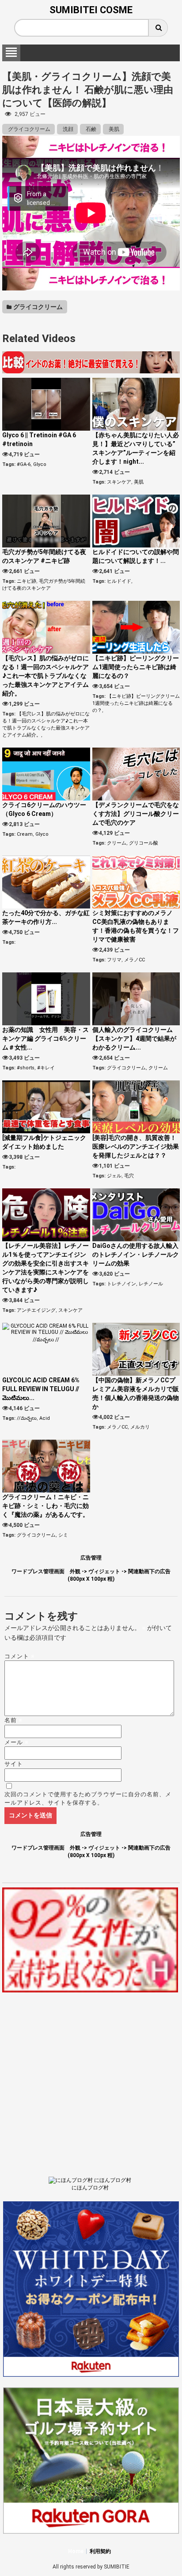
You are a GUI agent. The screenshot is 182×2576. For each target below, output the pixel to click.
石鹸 (90, 129)
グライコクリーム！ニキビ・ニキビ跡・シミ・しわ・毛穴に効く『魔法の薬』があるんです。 (45, 1506)
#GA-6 (24, 464)
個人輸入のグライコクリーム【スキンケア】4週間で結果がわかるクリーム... (134, 1039)
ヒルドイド (119, 581)
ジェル (114, 1176)
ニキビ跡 (27, 581)
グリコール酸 (144, 843)
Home (76, 2551)
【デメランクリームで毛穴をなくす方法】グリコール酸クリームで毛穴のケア (136, 814)
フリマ (114, 960)
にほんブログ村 (90, 2188)
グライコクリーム (28, 129)
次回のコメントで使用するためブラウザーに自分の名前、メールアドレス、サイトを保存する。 (88, 1799)
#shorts (26, 1068)
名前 (13, 1720)
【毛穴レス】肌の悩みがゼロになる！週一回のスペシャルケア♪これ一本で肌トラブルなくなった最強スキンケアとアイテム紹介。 (45, 676)
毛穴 (129, 1176)
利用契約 (100, 2551)
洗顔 (67, 129)
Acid (45, 1418)
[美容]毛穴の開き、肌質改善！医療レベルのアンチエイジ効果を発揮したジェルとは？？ (136, 1147)
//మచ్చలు (27, 1418)
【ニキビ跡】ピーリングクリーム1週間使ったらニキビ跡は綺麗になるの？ (136, 667)
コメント (20, 1656)
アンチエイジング (36, 1310)
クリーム (117, 843)
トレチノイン (121, 1284)
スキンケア (119, 482)
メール (17, 1742)
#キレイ (46, 1068)
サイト (14, 1764)
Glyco (40, 464)
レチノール (151, 1284)
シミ (63, 1535)
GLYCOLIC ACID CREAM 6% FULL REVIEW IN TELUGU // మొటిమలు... (41, 1389)
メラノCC (135, 960)
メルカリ (140, 1427)
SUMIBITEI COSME (91, 10)
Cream (25, 834)
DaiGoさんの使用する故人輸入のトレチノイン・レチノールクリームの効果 (136, 1254)
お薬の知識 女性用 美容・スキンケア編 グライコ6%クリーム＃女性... (45, 1039)
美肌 (113, 129)
